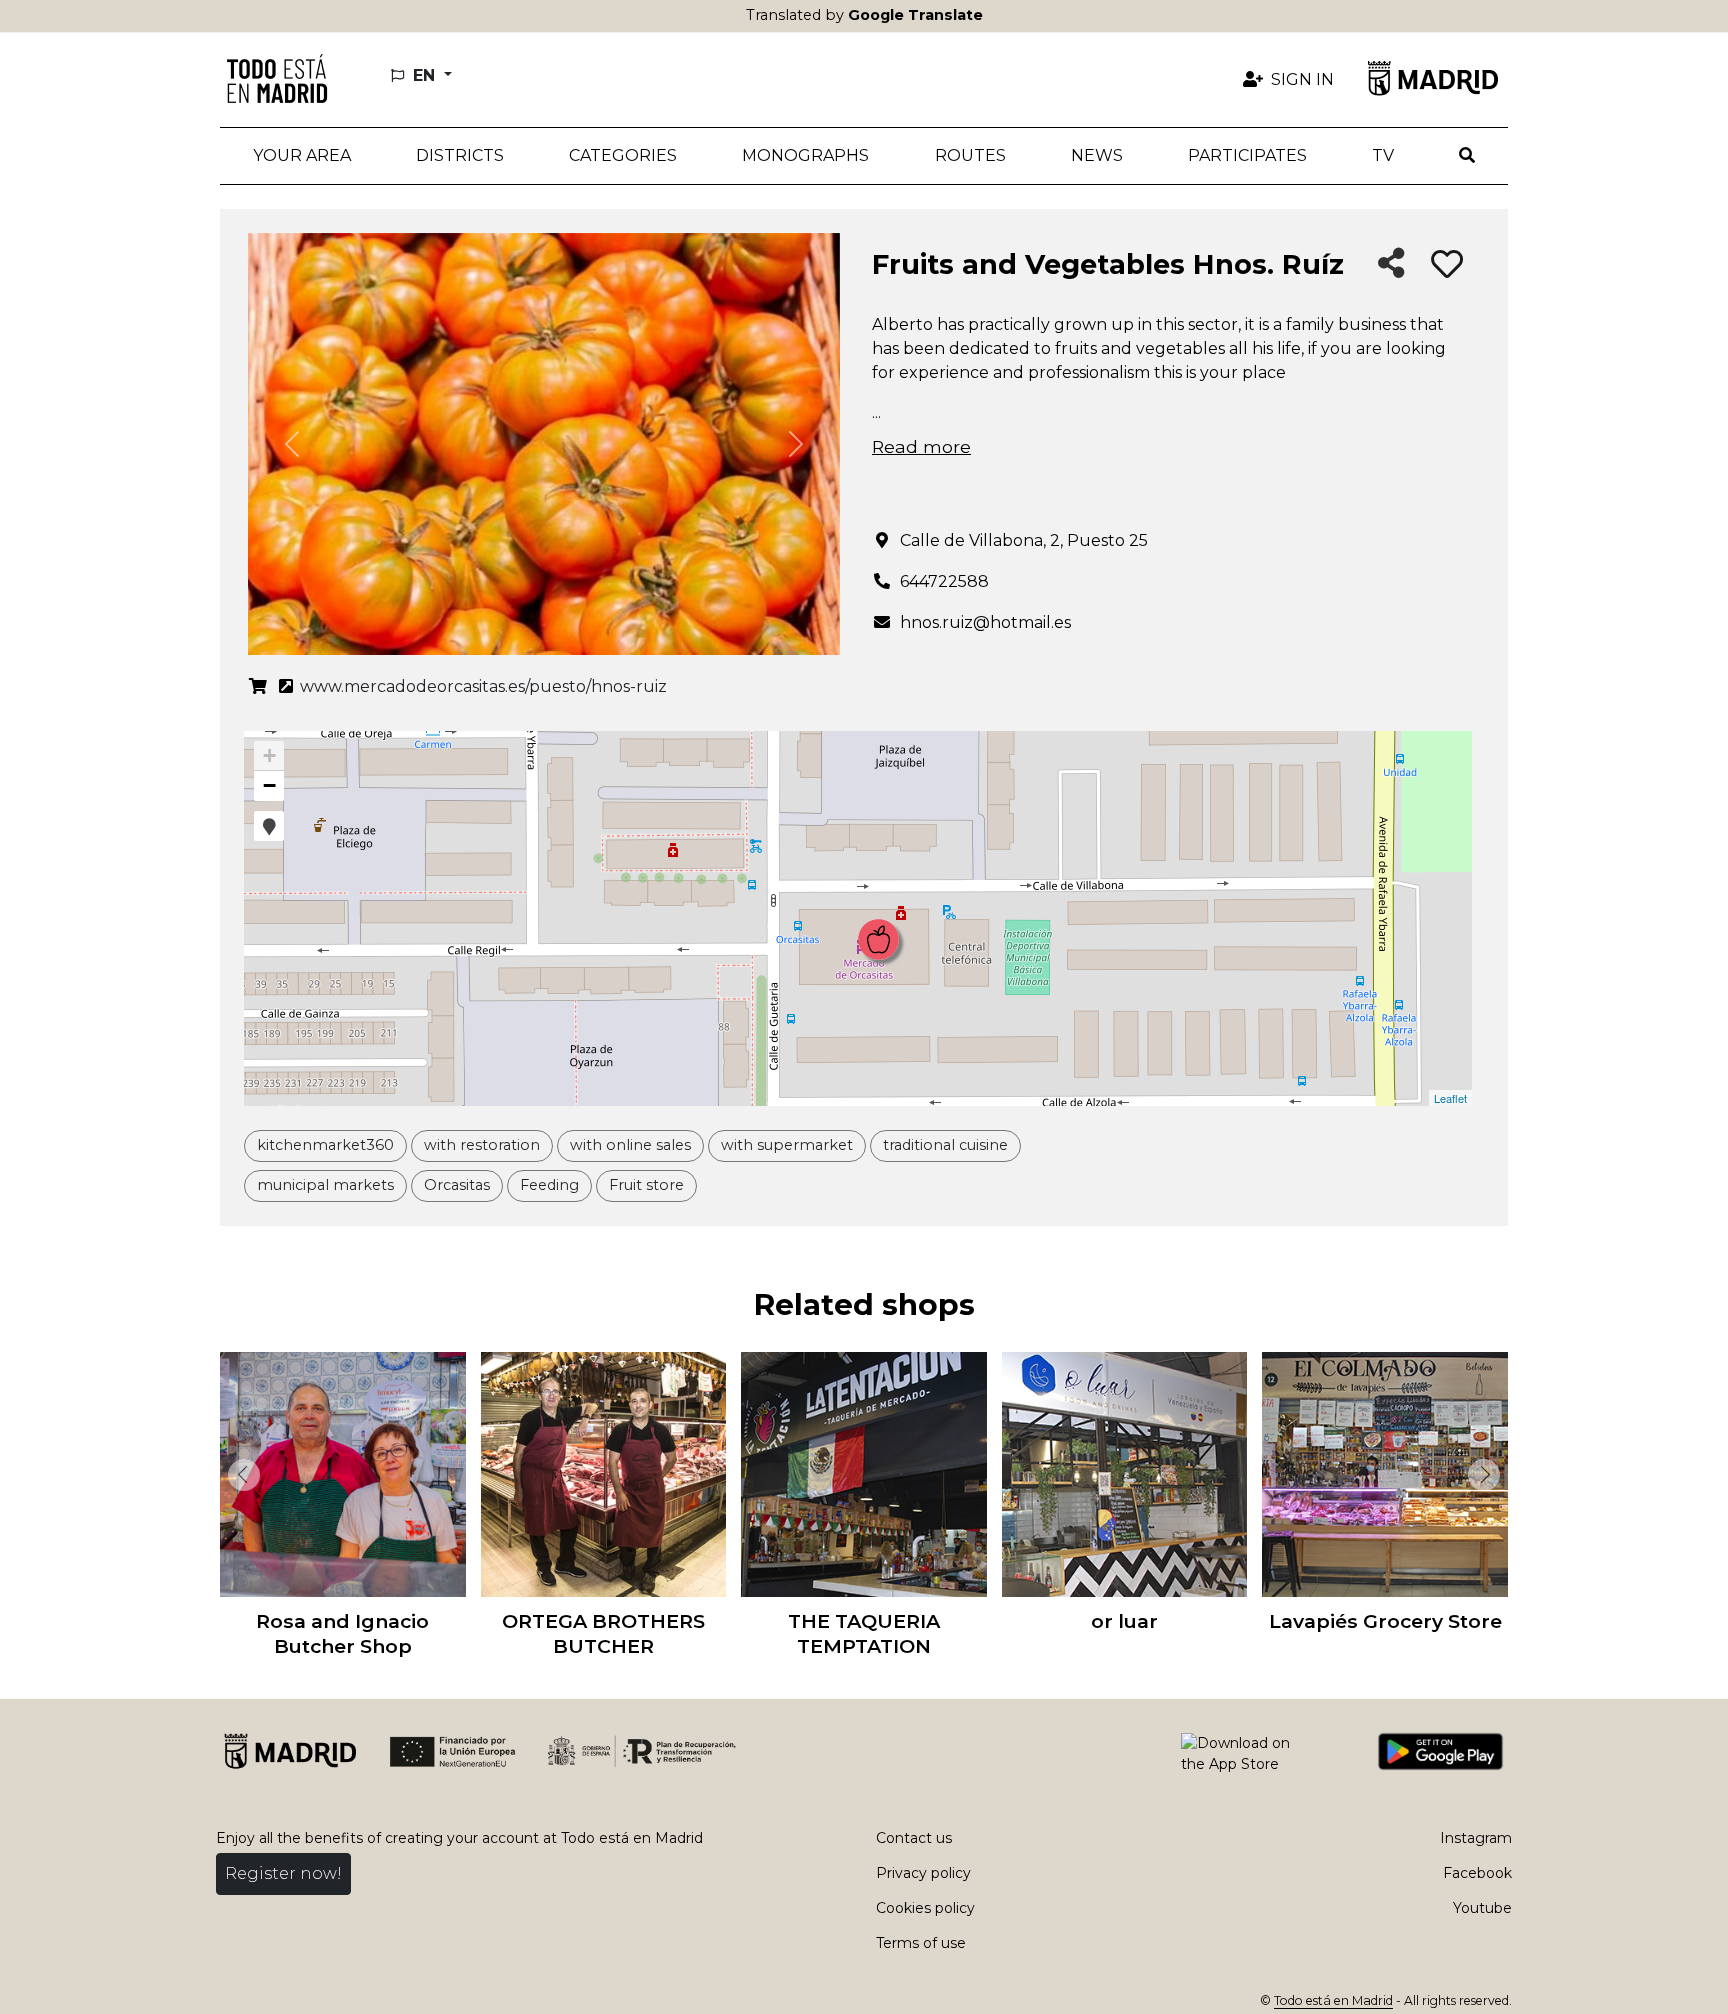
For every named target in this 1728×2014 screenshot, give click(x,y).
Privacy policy (923, 1873)
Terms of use (921, 1943)
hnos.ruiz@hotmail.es (985, 622)
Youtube (1482, 1908)
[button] (459, 156)
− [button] (269, 785)
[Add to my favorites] (1447, 265)
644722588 (944, 581)
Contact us (914, 1838)
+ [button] (269, 755)
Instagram (1476, 1838)
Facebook (1477, 1873)
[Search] (1467, 156)
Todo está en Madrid (1333, 2000)
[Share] (1391, 264)
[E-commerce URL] (258, 687)
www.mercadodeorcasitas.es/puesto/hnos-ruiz (481, 686)
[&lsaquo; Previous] (240, 1475)
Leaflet (1450, 1098)
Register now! (283, 1873)
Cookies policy (925, 1908)
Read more (921, 446)
